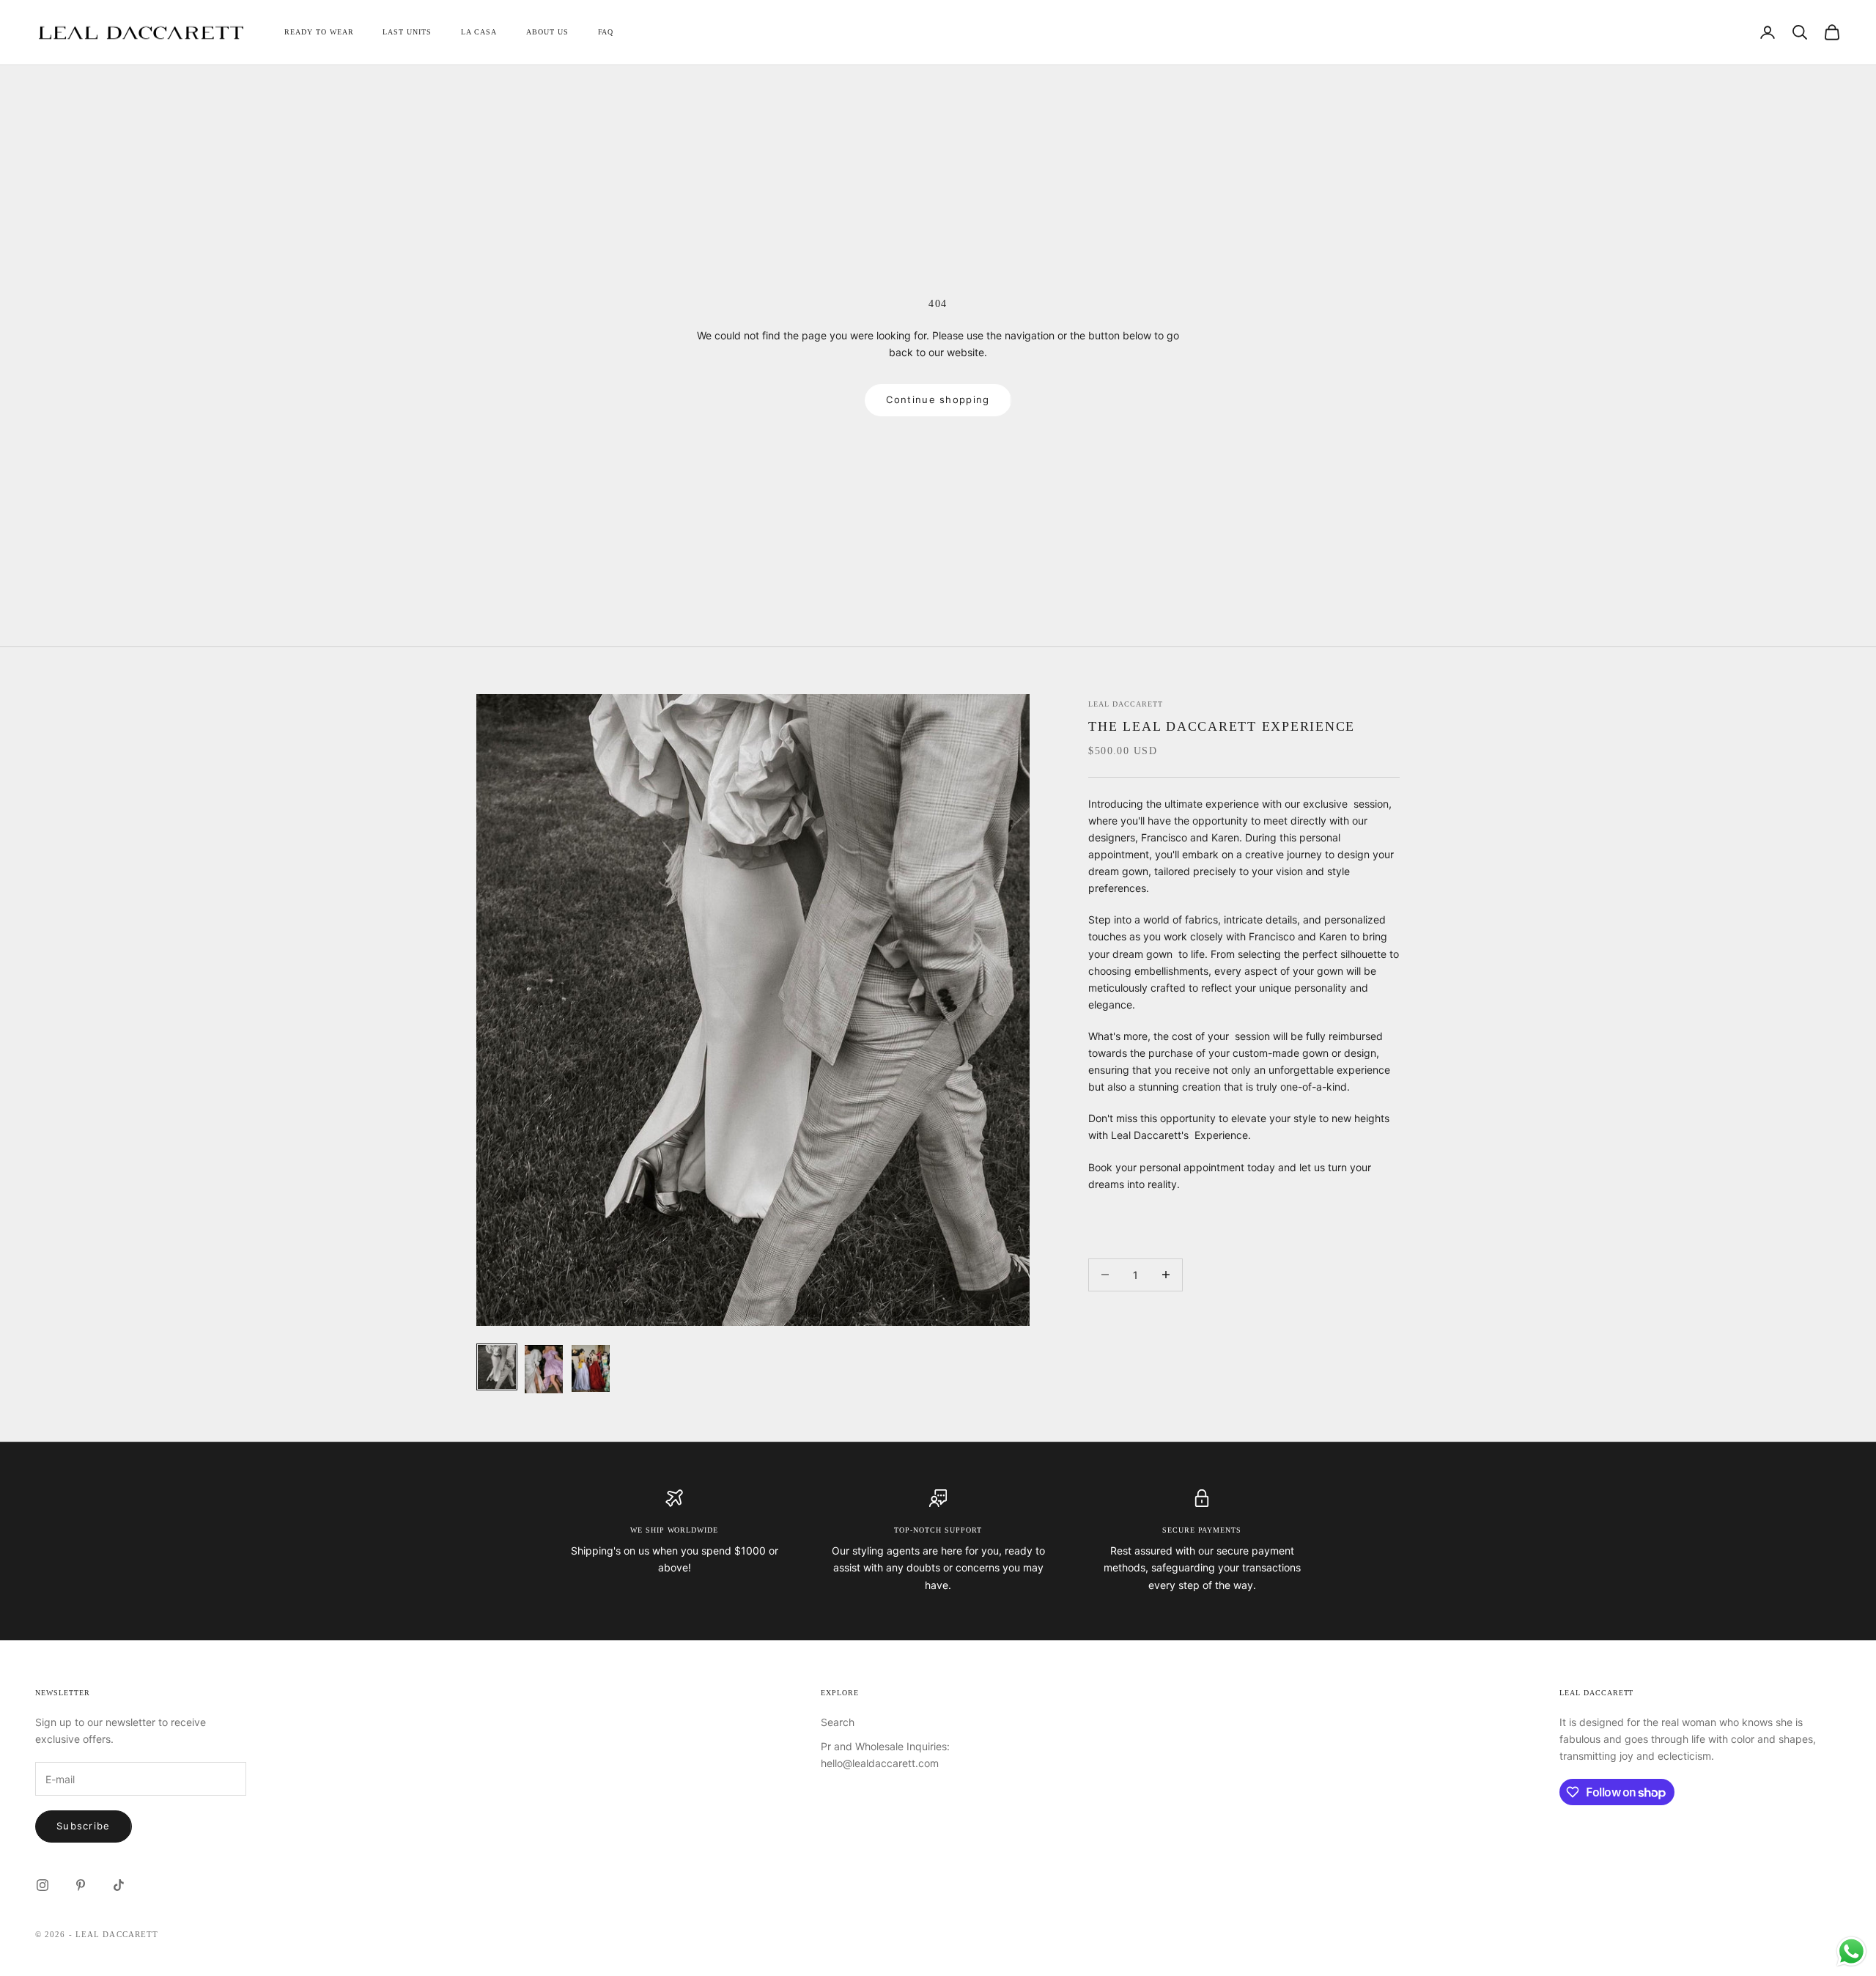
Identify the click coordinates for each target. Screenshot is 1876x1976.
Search (838, 1722)
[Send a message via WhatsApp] (1851, 1951)
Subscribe (84, 1826)
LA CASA (479, 32)
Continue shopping (938, 399)
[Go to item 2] (544, 1369)
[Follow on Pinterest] (81, 1885)
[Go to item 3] (591, 1368)
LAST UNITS (407, 32)
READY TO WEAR (319, 32)
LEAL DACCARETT (1125, 704)
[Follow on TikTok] (119, 1885)
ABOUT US (547, 32)
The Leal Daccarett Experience (1222, 726)
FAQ (606, 32)
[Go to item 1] (497, 1367)
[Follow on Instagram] (43, 1885)
